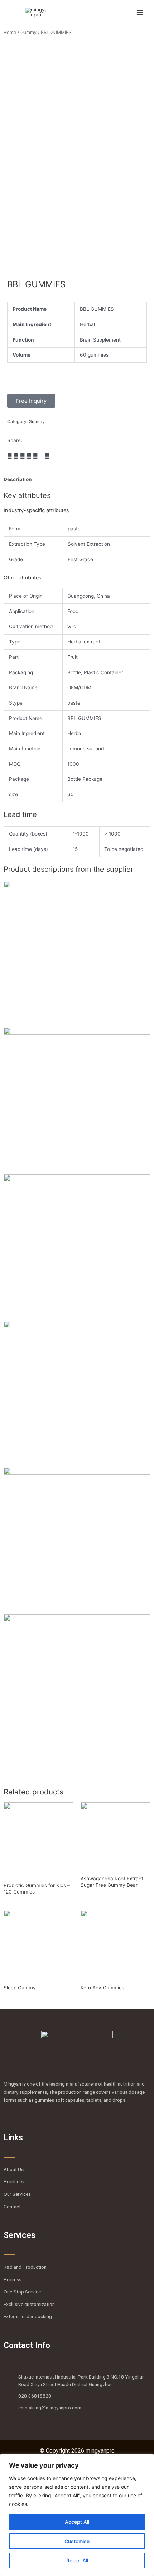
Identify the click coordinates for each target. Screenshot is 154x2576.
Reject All (77, 2560)
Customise (77, 2541)
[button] (10, 456)
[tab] (77, 479)
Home (10, 32)
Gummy (28, 32)
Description (18, 479)
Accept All (77, 2522)
